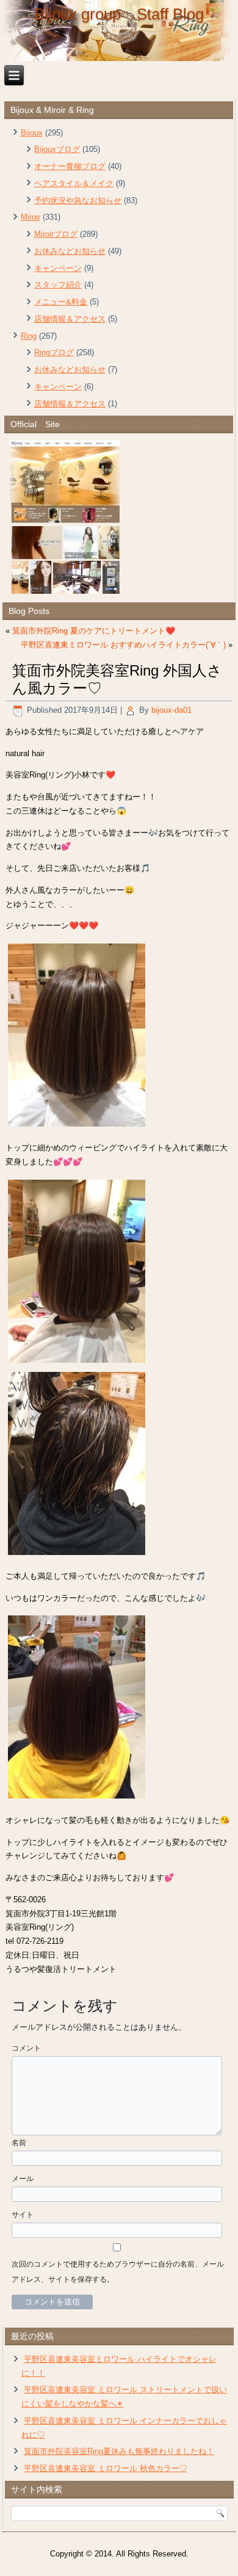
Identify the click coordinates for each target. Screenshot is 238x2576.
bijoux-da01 (171, 710)
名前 (19, 2143)
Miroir (31, 217)
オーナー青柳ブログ (70, 166)
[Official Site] (119, 517)
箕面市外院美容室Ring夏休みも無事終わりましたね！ (119, 2451)
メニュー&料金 (61, 302)
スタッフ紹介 (58, 285)
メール (23, 2179)
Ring (29, 336)
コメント (26, 2048)
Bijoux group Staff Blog (119, 14)
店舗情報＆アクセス (70, 319)
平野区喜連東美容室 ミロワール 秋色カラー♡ (106, 2468)
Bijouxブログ (57, 149)
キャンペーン (58, 268)
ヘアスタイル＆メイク (74, 183)
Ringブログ (54, 352)
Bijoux (32, 133)
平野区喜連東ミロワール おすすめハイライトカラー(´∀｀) (123, 645)
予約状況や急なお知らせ (78, 200)
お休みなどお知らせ (70, 251)
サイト (23, 2215)
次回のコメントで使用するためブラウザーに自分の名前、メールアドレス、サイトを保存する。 (118, 2272)
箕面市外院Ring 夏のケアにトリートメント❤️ (94, 631)
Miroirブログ (56, 234)
